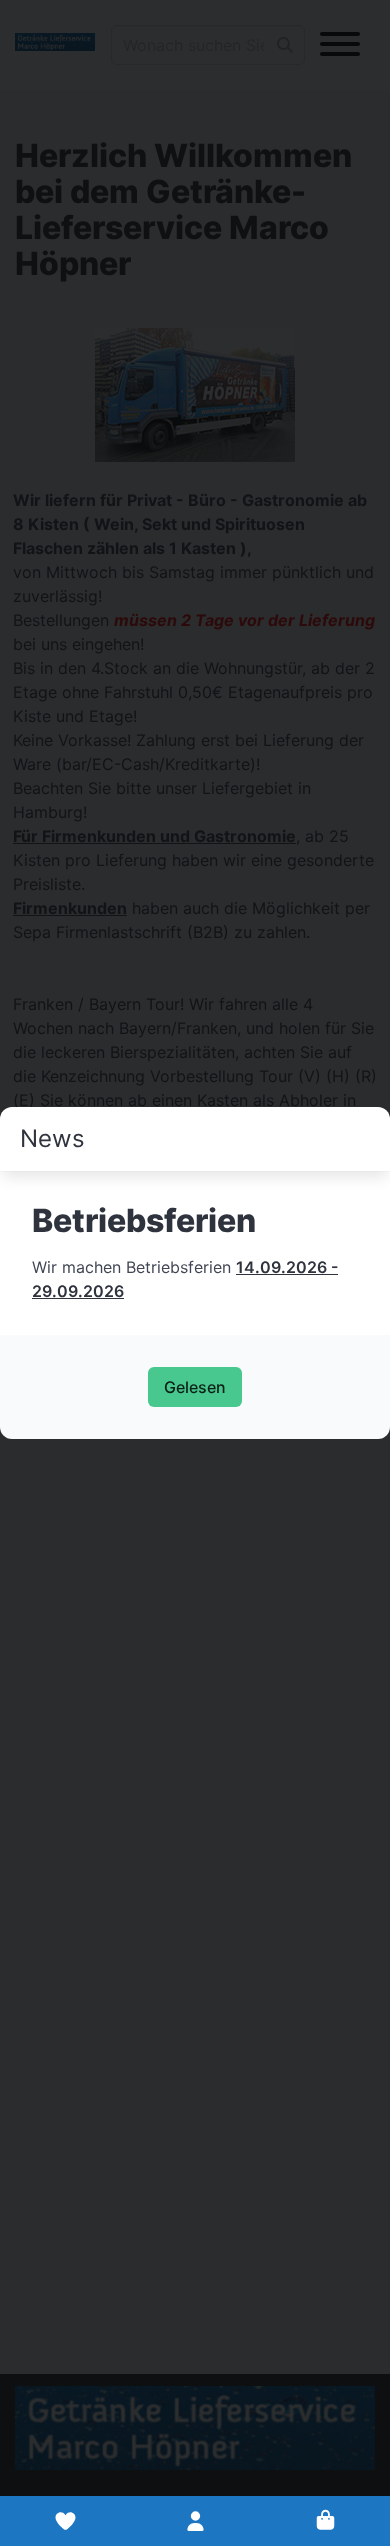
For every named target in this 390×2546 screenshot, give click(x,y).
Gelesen (195, 1387)
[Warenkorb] (325, 2521)
